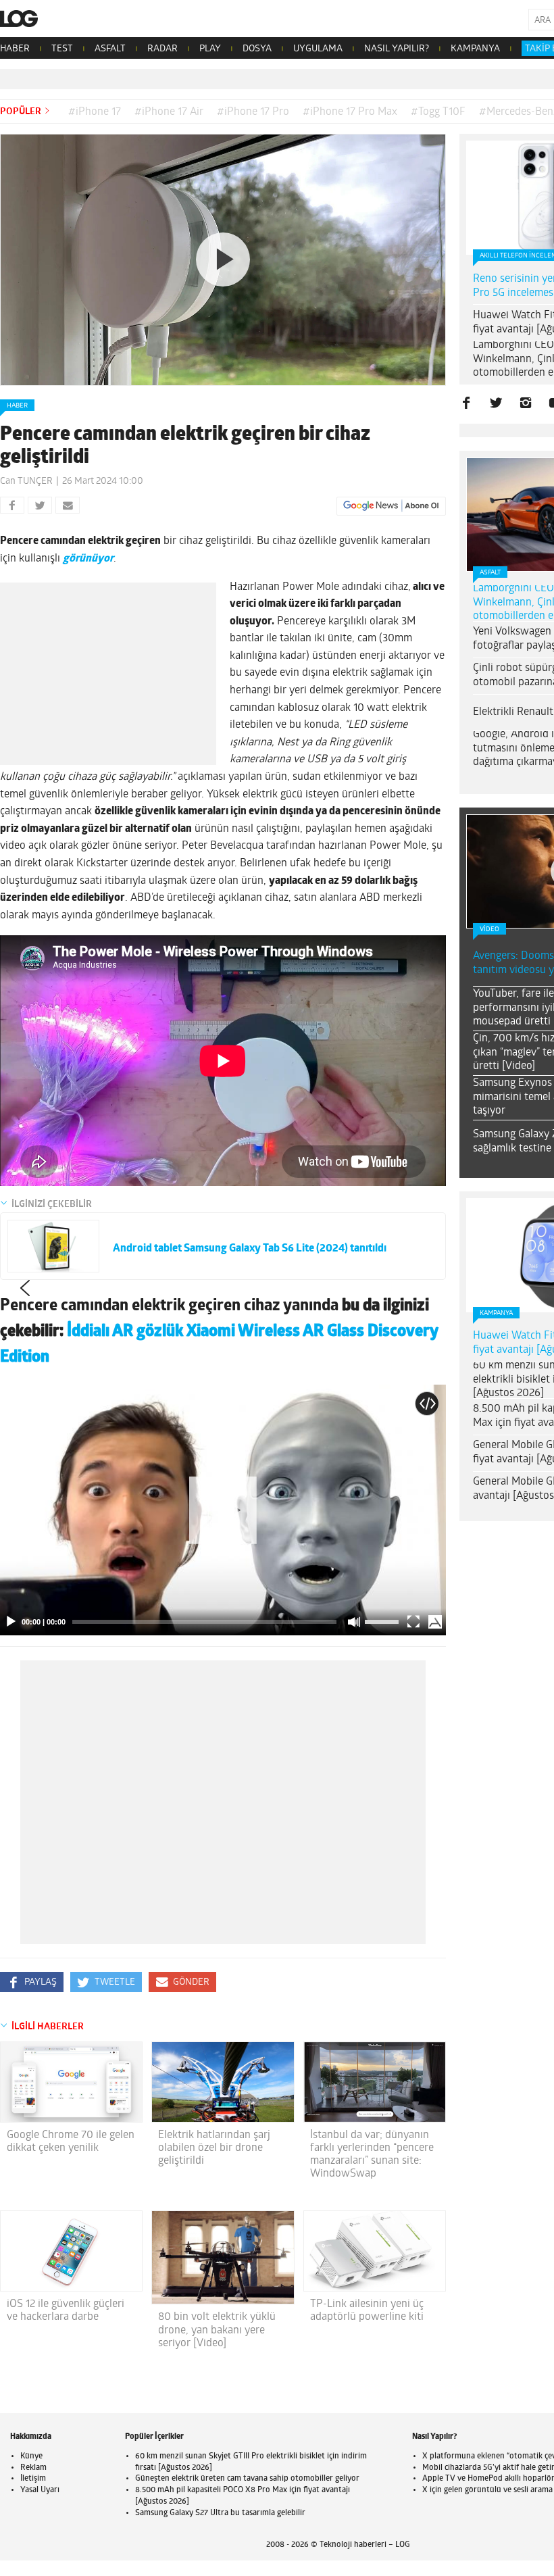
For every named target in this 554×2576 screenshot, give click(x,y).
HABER (15, 49)
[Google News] (391, 506)
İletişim (33, 2479)
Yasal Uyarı (40, 2490)
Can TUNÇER (26, 481)
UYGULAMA (318, 49)
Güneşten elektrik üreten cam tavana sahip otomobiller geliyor (247, 2479)
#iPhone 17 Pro (253, 112)
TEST (62, 49)
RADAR (162, 49)
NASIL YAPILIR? (397, 49)
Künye (31, 2456)
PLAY (210, 49)
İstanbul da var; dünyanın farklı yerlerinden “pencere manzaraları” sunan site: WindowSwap (372, 2155)
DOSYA (257, 49)
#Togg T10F (438, 112)
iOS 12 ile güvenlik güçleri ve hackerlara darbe (66, 2311)
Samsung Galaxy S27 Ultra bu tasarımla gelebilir (220, 2513)
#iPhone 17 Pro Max (350, 112)
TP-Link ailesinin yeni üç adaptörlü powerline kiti (367, 2311)
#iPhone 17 (95, 112)
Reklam (33, 2468)
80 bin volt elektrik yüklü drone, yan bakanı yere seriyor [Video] (217, 2330)
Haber (17, 406)
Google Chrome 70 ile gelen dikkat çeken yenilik (71, 2142)
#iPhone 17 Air (169, 112)
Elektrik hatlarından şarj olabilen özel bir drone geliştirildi (214, 2148)
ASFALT (110, 49)
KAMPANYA (475, 49)
